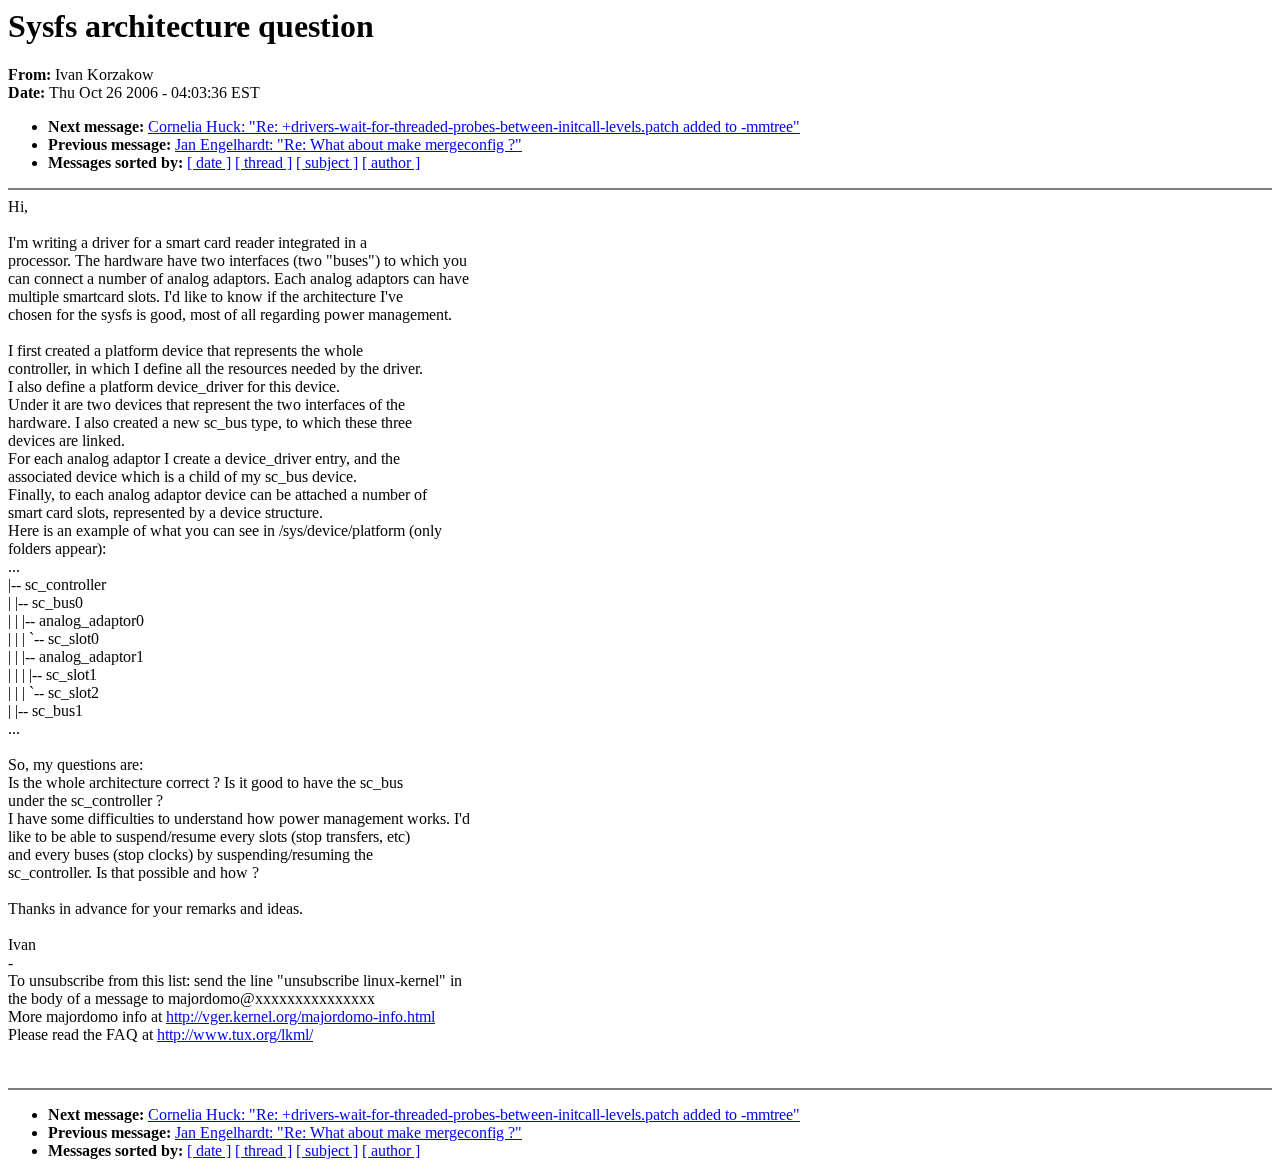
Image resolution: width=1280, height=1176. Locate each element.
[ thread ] (263, 162)
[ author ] (391, 162)
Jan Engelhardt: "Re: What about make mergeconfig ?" (348, 144)
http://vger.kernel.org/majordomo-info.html (300, 1016)
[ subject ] (327, 162)
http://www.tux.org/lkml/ (235, 1034)
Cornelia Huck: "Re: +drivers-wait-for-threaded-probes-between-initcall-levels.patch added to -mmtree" (474, 126)
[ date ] (209, 162)
